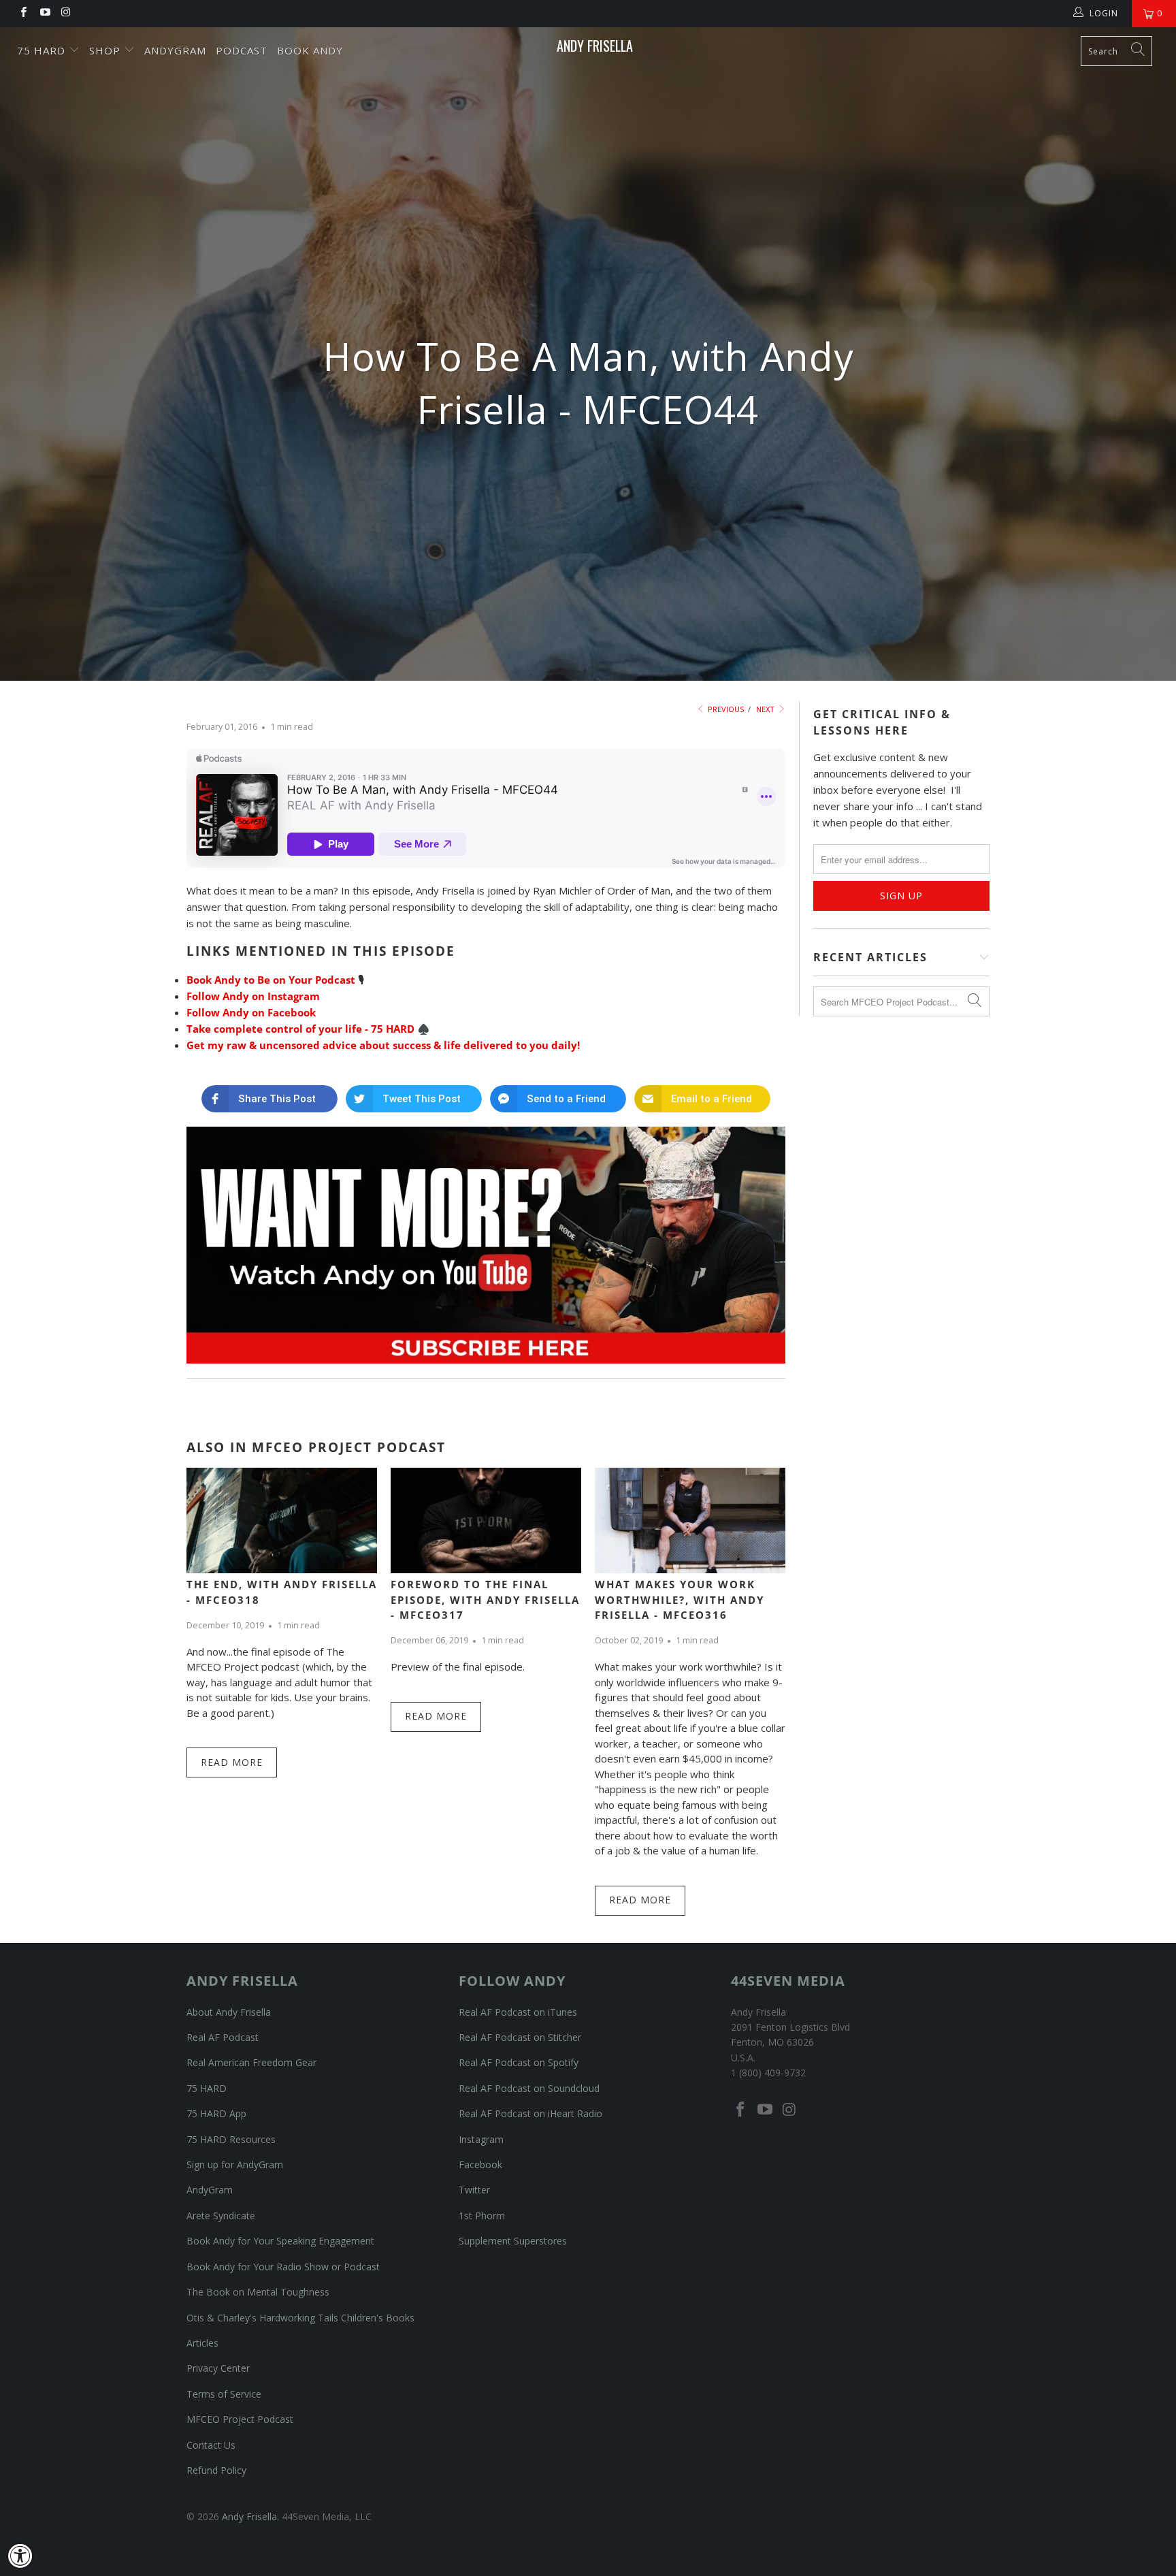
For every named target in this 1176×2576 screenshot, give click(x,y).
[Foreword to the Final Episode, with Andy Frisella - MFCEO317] (486, 1520)
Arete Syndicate (221, 2216)
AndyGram (175, 50)
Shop (107, 50)
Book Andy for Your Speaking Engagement (280, 2241)
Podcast (242, 50)
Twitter (474, 2190)
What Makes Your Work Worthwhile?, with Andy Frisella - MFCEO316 (680, 1599)
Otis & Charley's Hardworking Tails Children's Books (300, 2318)
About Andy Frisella (229, 2012)
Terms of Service (224, 2394)
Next (766, 709)
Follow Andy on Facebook (251, 1012)
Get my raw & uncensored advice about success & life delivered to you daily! (383, 1045)
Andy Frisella (595, 46)
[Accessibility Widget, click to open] (20, 2556)
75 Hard (43, 50)
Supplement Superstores (513, 2241)
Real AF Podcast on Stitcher (520, 2037)
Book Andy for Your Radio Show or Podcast (283, 2267)
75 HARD (207, 2088)
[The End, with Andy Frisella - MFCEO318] (282, 1520)
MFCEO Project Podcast (240, 2419)
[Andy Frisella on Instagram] (66, 13)
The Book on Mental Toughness (258, 2292)
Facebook (480, 2164)
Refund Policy (216, 2470)
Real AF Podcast (223, 2037)
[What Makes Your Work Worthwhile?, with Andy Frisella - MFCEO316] (690, 1520)
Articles (202, 2343)
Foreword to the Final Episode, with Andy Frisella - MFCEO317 (485, 1599)
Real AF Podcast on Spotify (519, 2062)
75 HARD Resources (231, 2139)
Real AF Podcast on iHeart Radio (530, 2113)
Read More (232, 1762)
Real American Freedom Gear (251, 2062)
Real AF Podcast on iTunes (518, 2012)
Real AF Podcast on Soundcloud (529, 2088)
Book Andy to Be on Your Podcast (271, 980)
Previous (725, 709)
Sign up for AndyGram (235, 2164)
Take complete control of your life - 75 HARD (300, 1029)
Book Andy (310, 50)
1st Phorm (482, 2216)
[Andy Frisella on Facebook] (23, 13)
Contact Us (211, 2445)
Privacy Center (218, 2368)
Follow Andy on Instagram (253, 996)
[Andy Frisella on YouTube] (44, 13)
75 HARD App (216, 2113)
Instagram (481, 2139)
